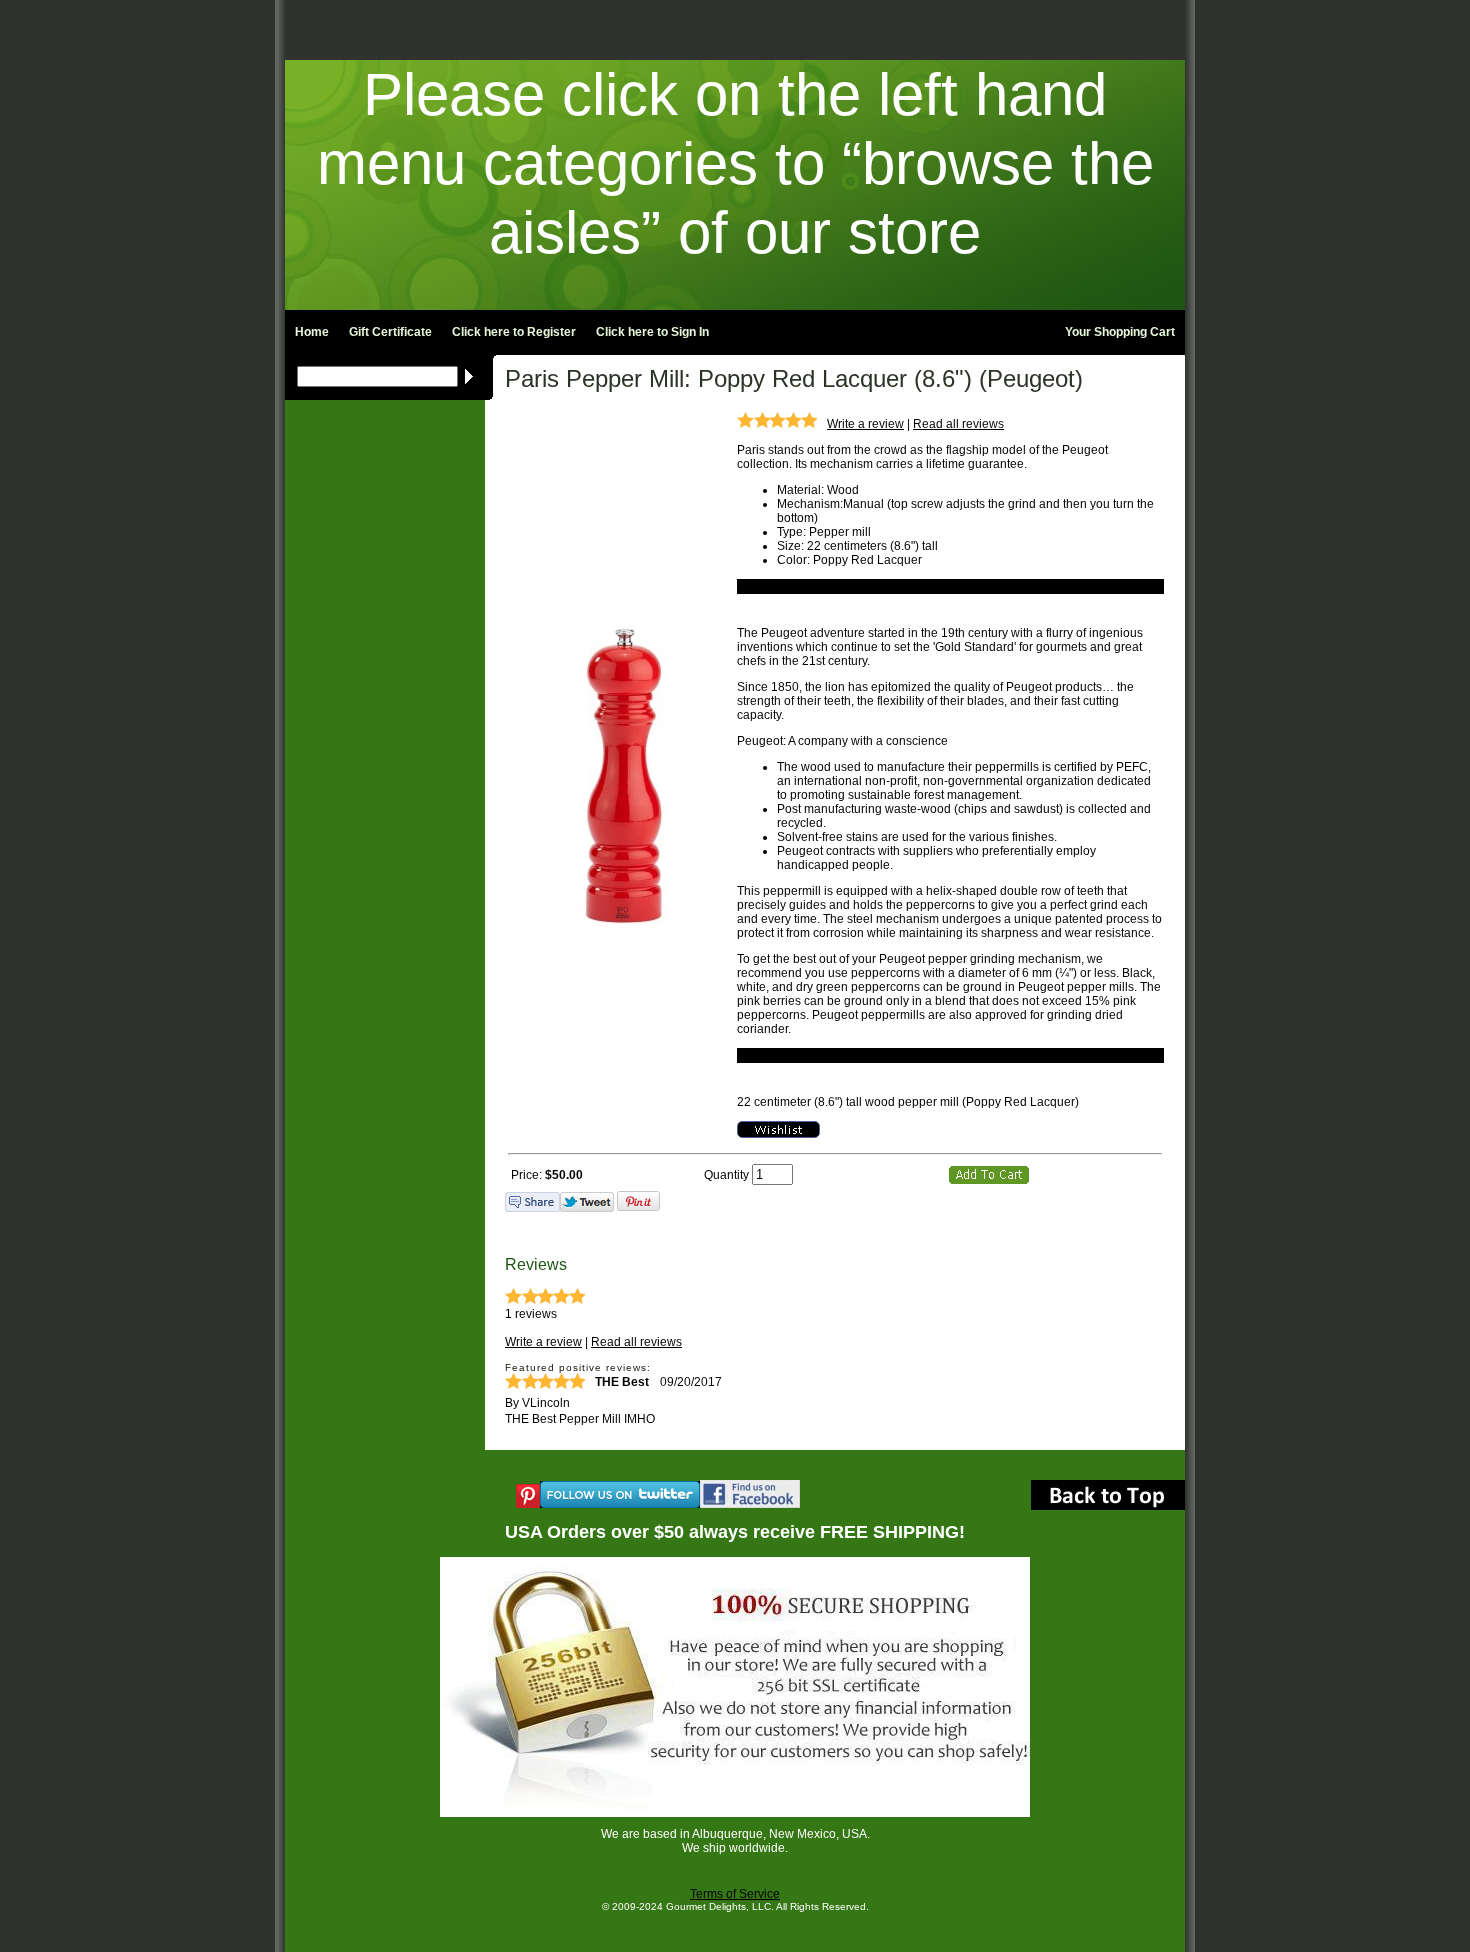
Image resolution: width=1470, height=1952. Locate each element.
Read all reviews (958, 424)
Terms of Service (735, 1894)
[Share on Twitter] (587, 1208)
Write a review (865, 424)
